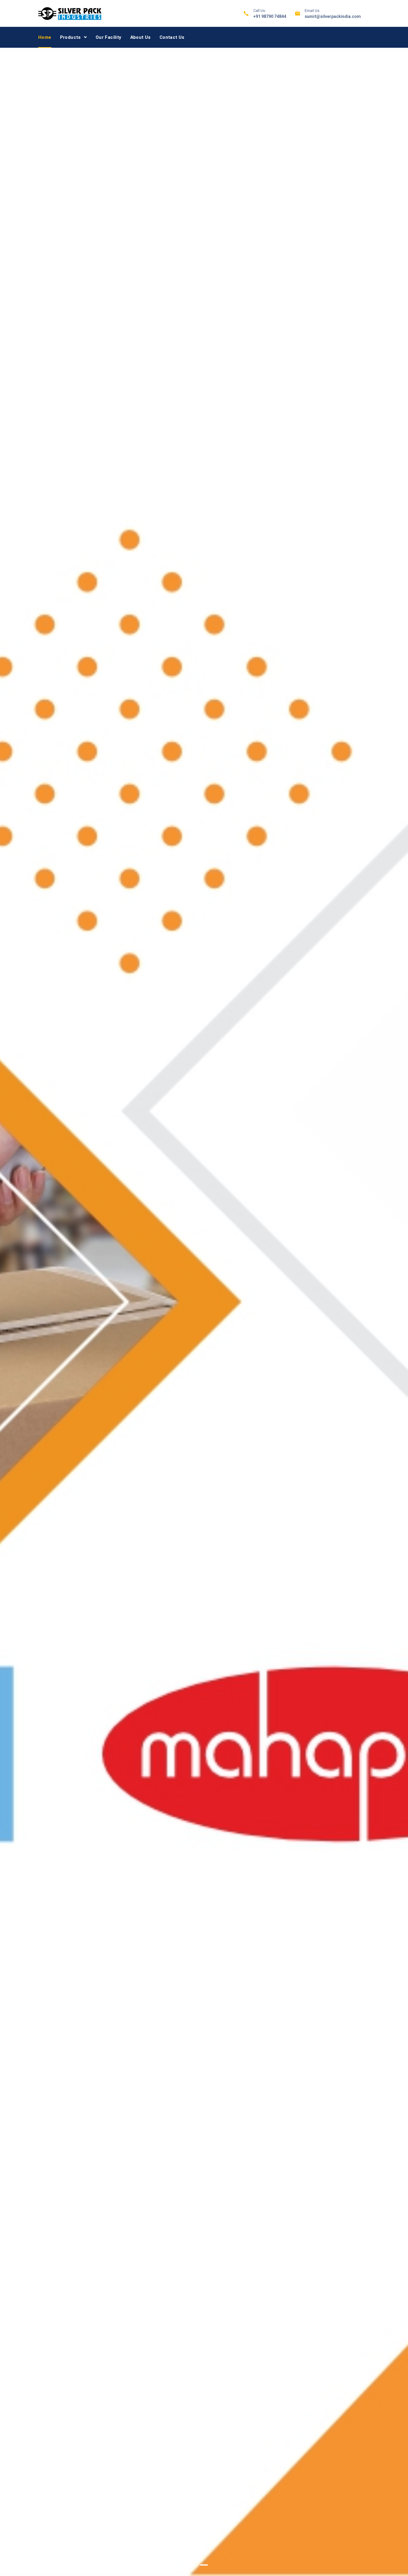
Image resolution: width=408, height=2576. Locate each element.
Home (45, 37)
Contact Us (172, 37)
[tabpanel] (204, 1312)
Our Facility (109, 37)
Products (70, 37)
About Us (141, 37)
